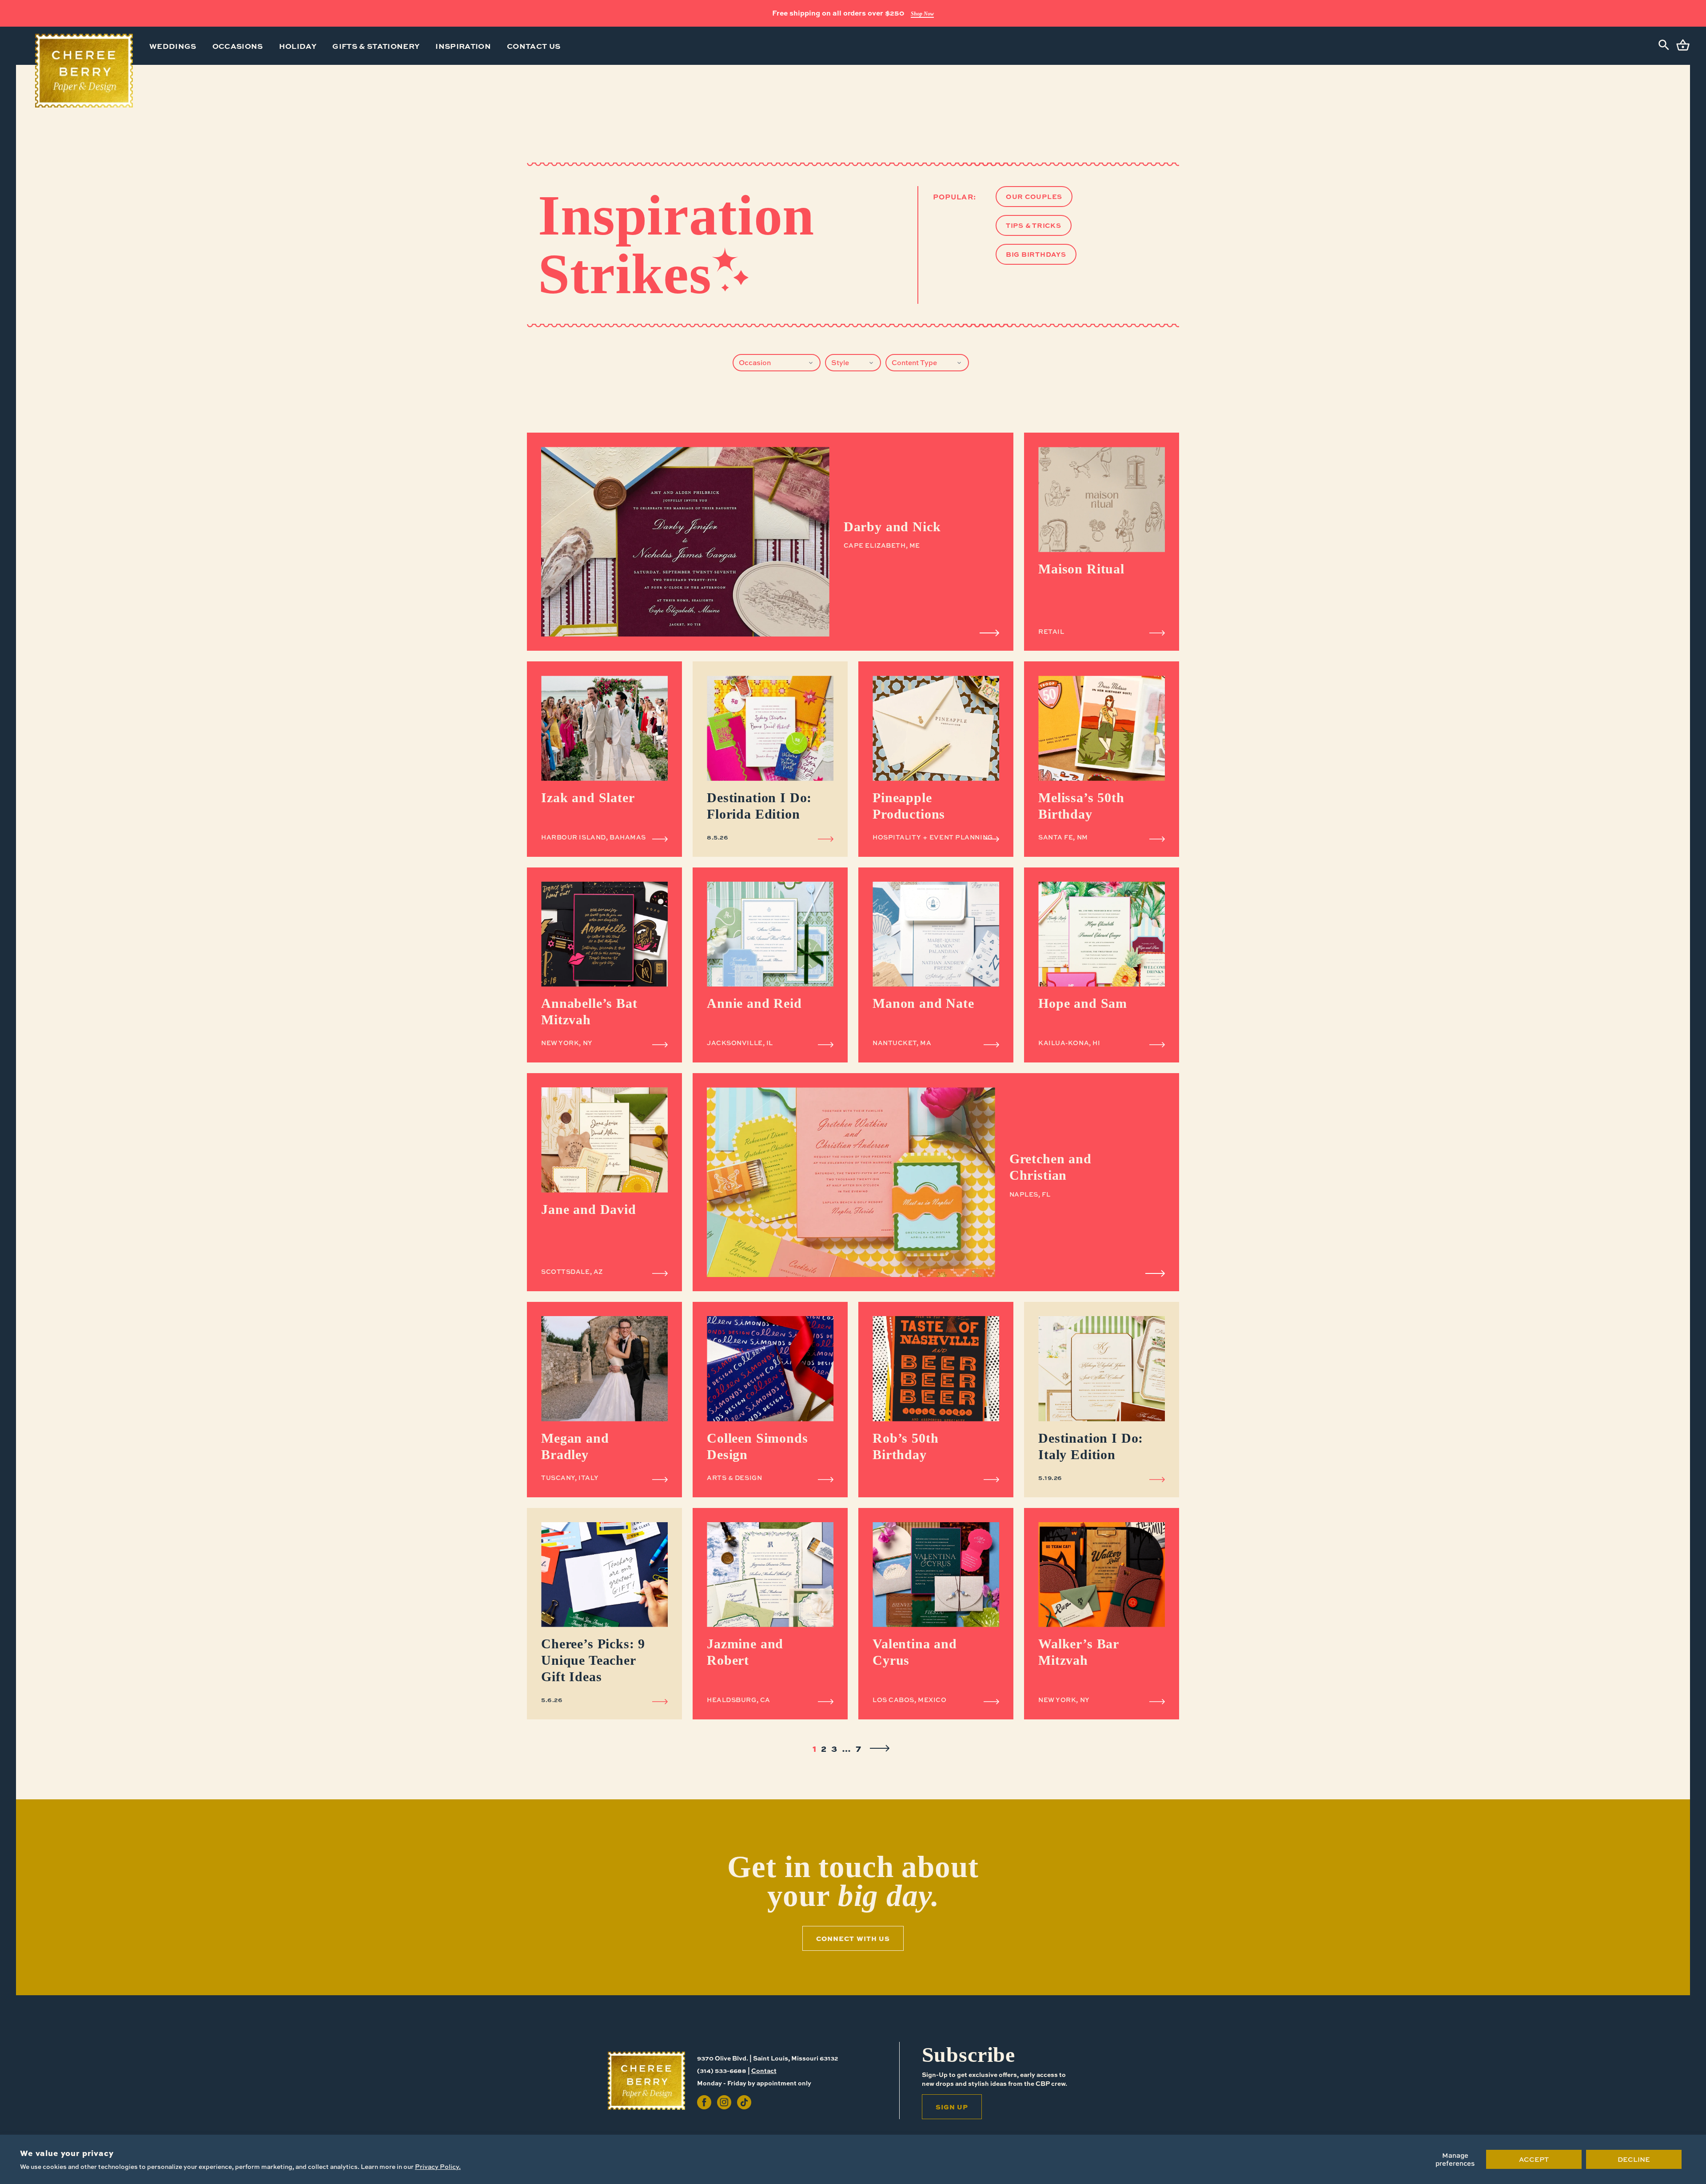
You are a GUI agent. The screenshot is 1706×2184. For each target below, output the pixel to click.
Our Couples (1034, 196)
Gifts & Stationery (376, 46)
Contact (764, 2070)
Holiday (298, 46)
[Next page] (880, 1748)
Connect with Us (853, 1938)
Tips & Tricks (1034, 225)
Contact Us (534, 46)
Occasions (238, 46)
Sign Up (979, 14)
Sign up (952, 2107)
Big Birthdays (1036, 254)
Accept (1534, 2159)
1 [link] (814, 1748)
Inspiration (463, 46)
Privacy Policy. (438, 2166)
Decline (1634, 2159)
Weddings (173, 46)
